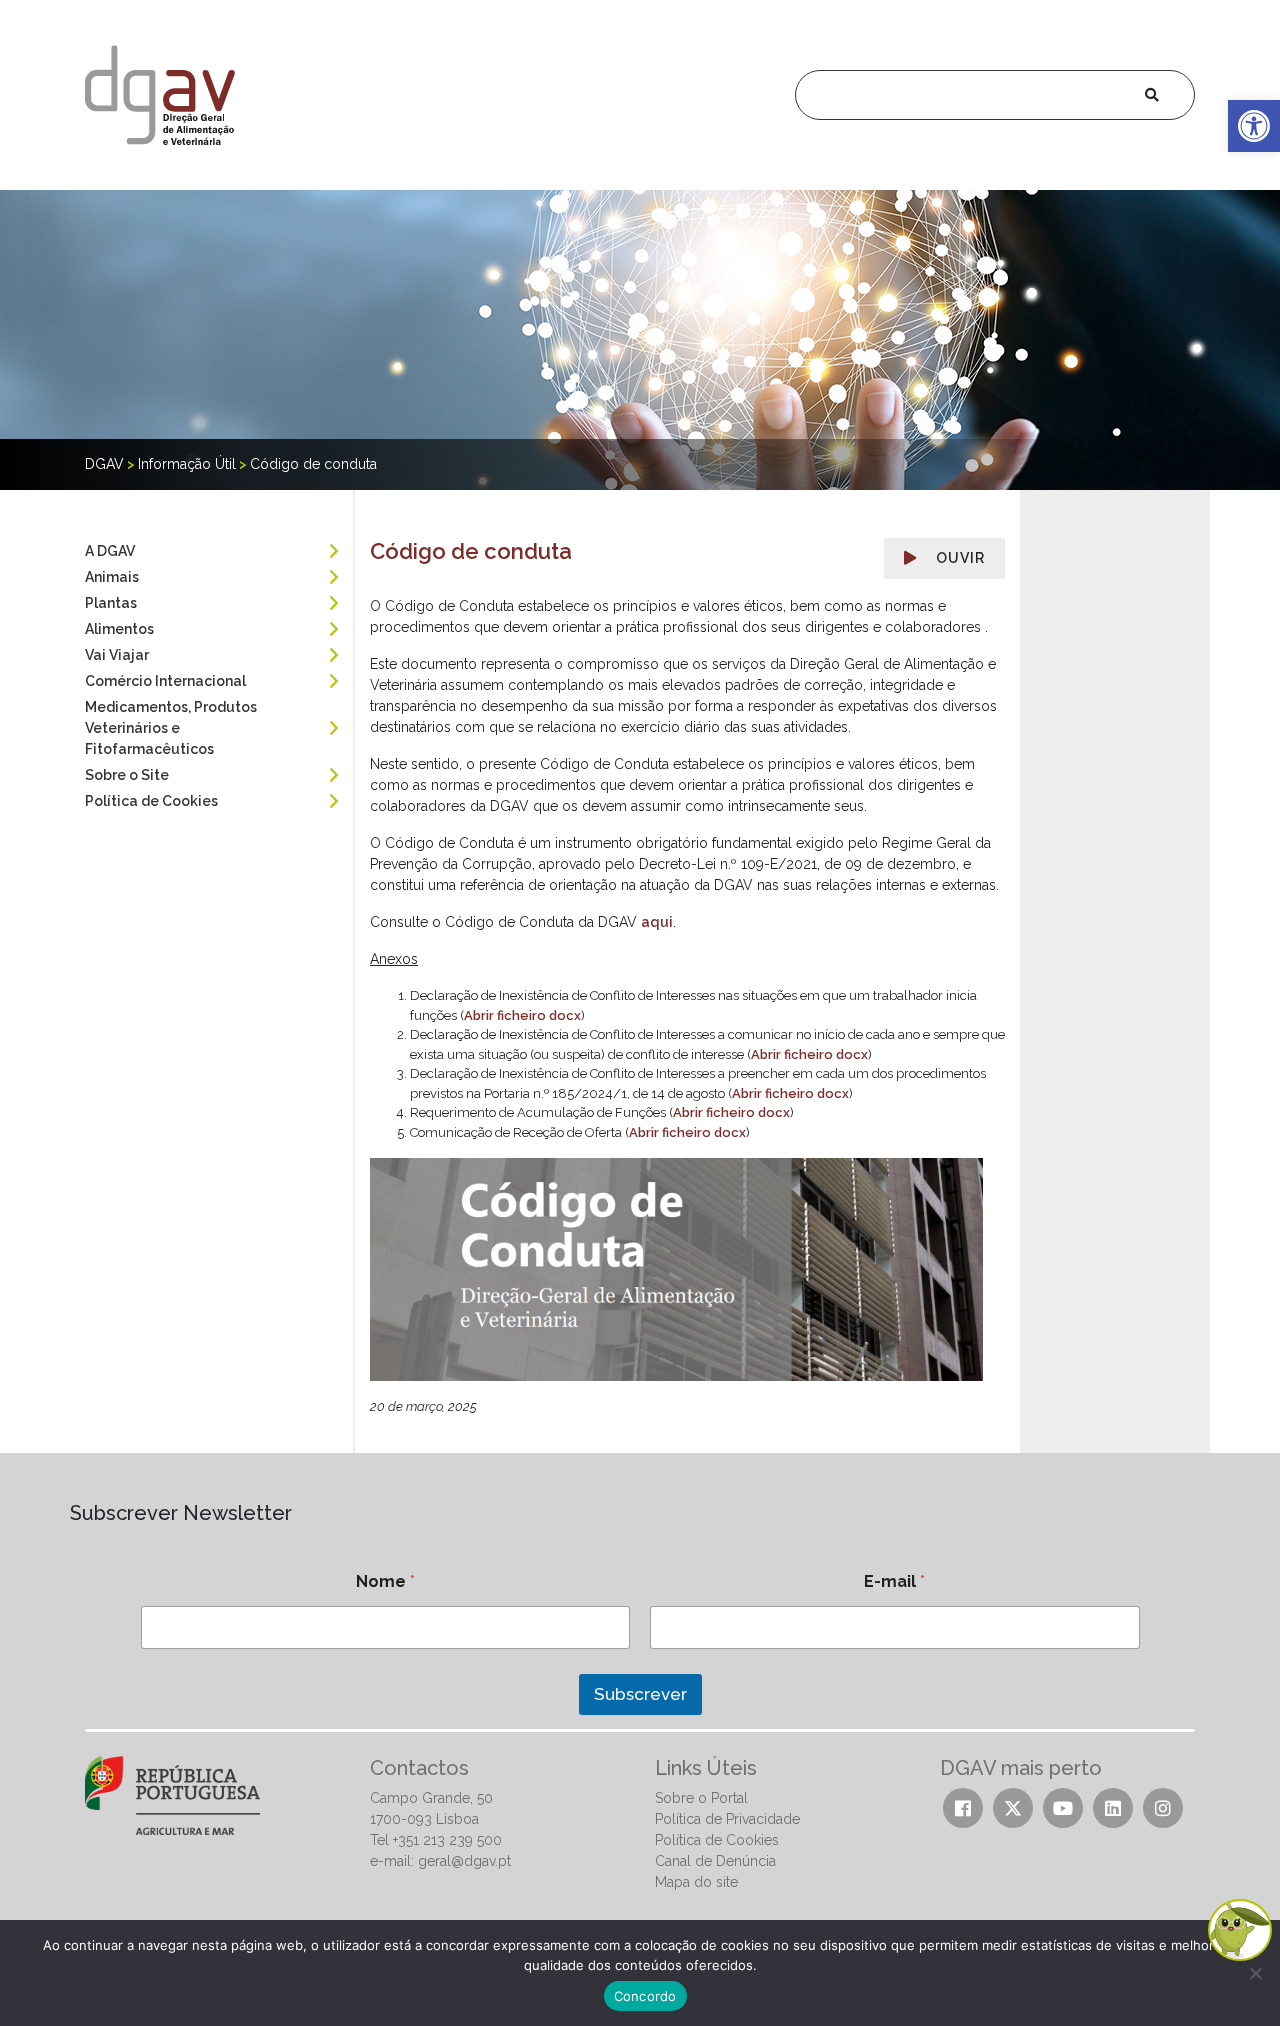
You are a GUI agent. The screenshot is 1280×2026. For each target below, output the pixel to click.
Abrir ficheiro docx (522, 1015)
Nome (385, 1581)
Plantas (111, 603)
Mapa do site (696, 1882)
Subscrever (640, 1694)
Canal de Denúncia (715, 1861)
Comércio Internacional (165, 681)
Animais (112, 577)
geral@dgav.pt (464, 1861)
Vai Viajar (117, 655)
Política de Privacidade (727, 1819)
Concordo (645, 1996)
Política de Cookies (151, 801)
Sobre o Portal (701, 1798)
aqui (657, 922)
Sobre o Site (127, 775)
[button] (1254, 126)
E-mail (894, 1581)
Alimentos (119, 629)
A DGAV (110, 551)
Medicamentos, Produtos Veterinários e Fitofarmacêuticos (171, 728)
